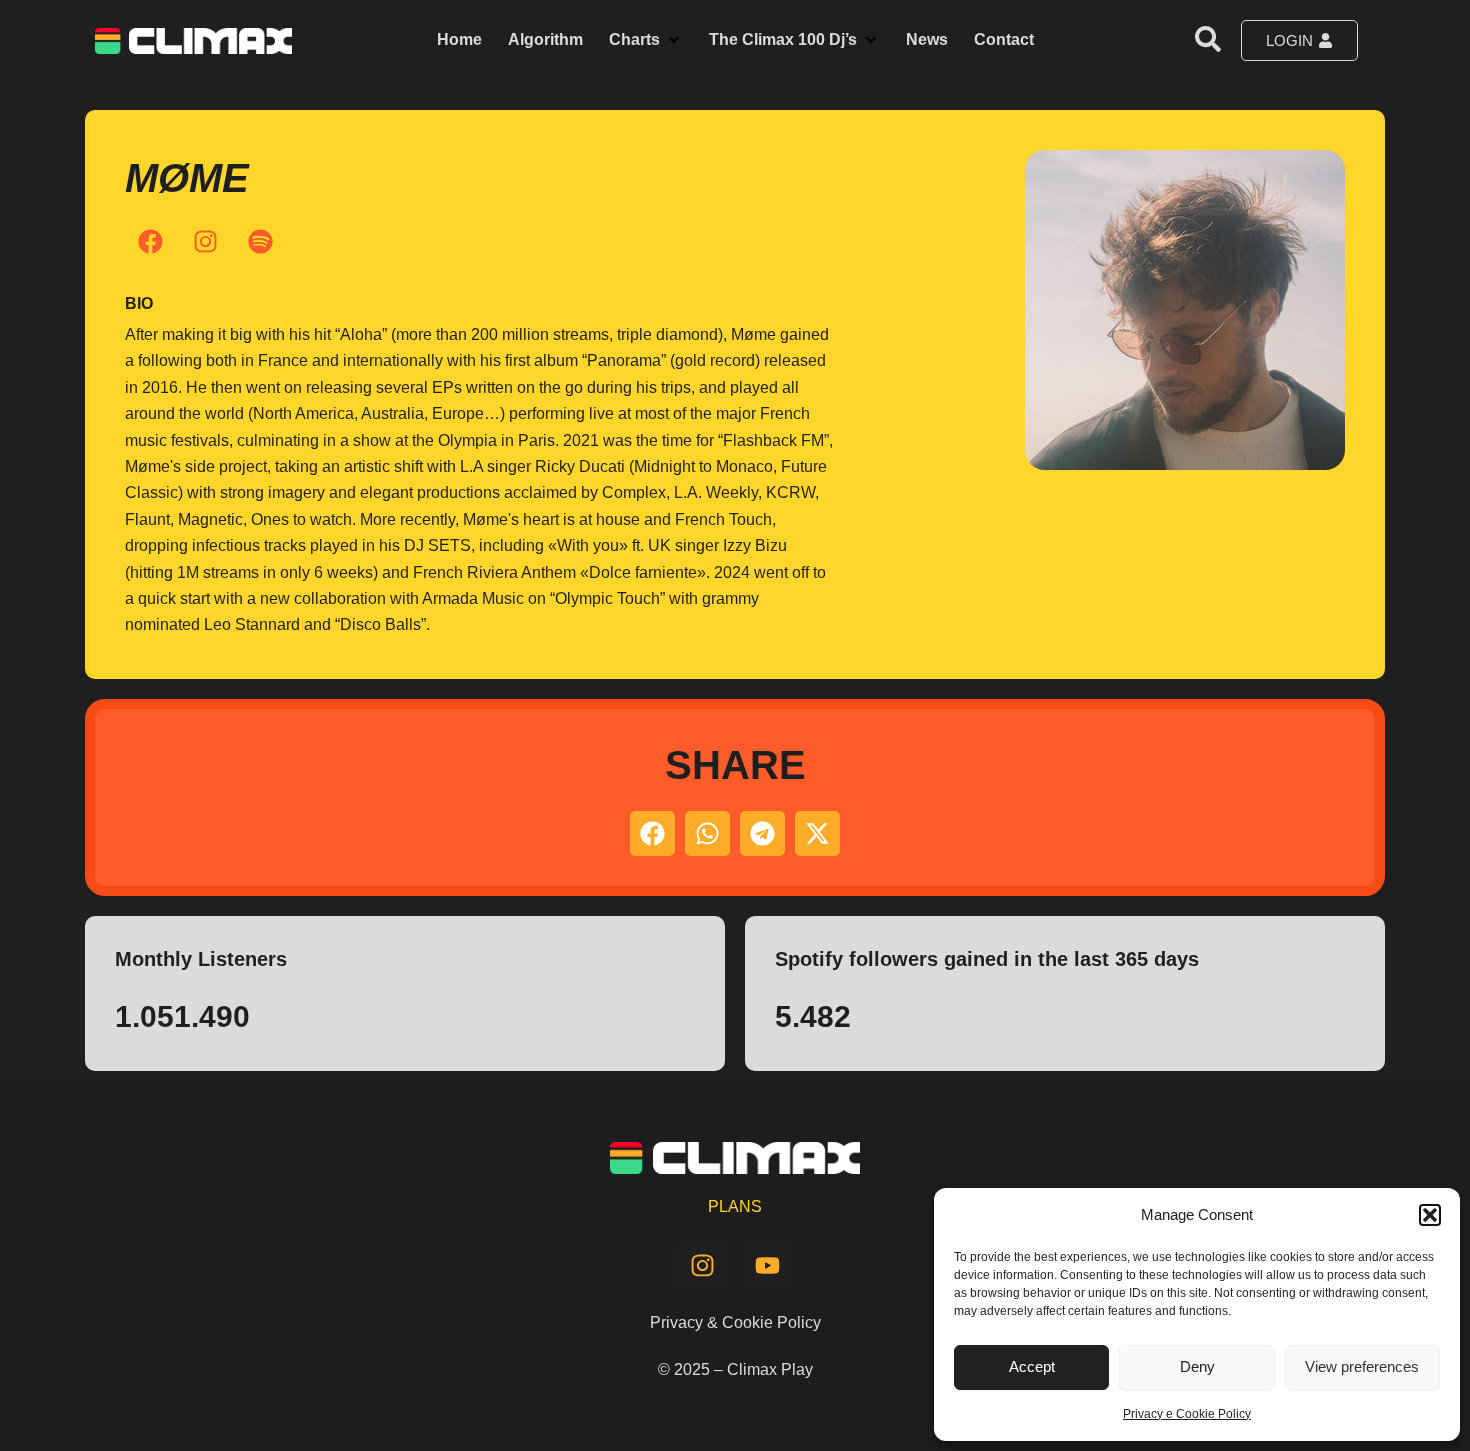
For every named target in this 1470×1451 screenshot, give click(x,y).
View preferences (1362, 1366)
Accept (1032, 1366)
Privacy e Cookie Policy (1187, 1414)
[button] (1430, 1215)
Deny (1197, 1366)
